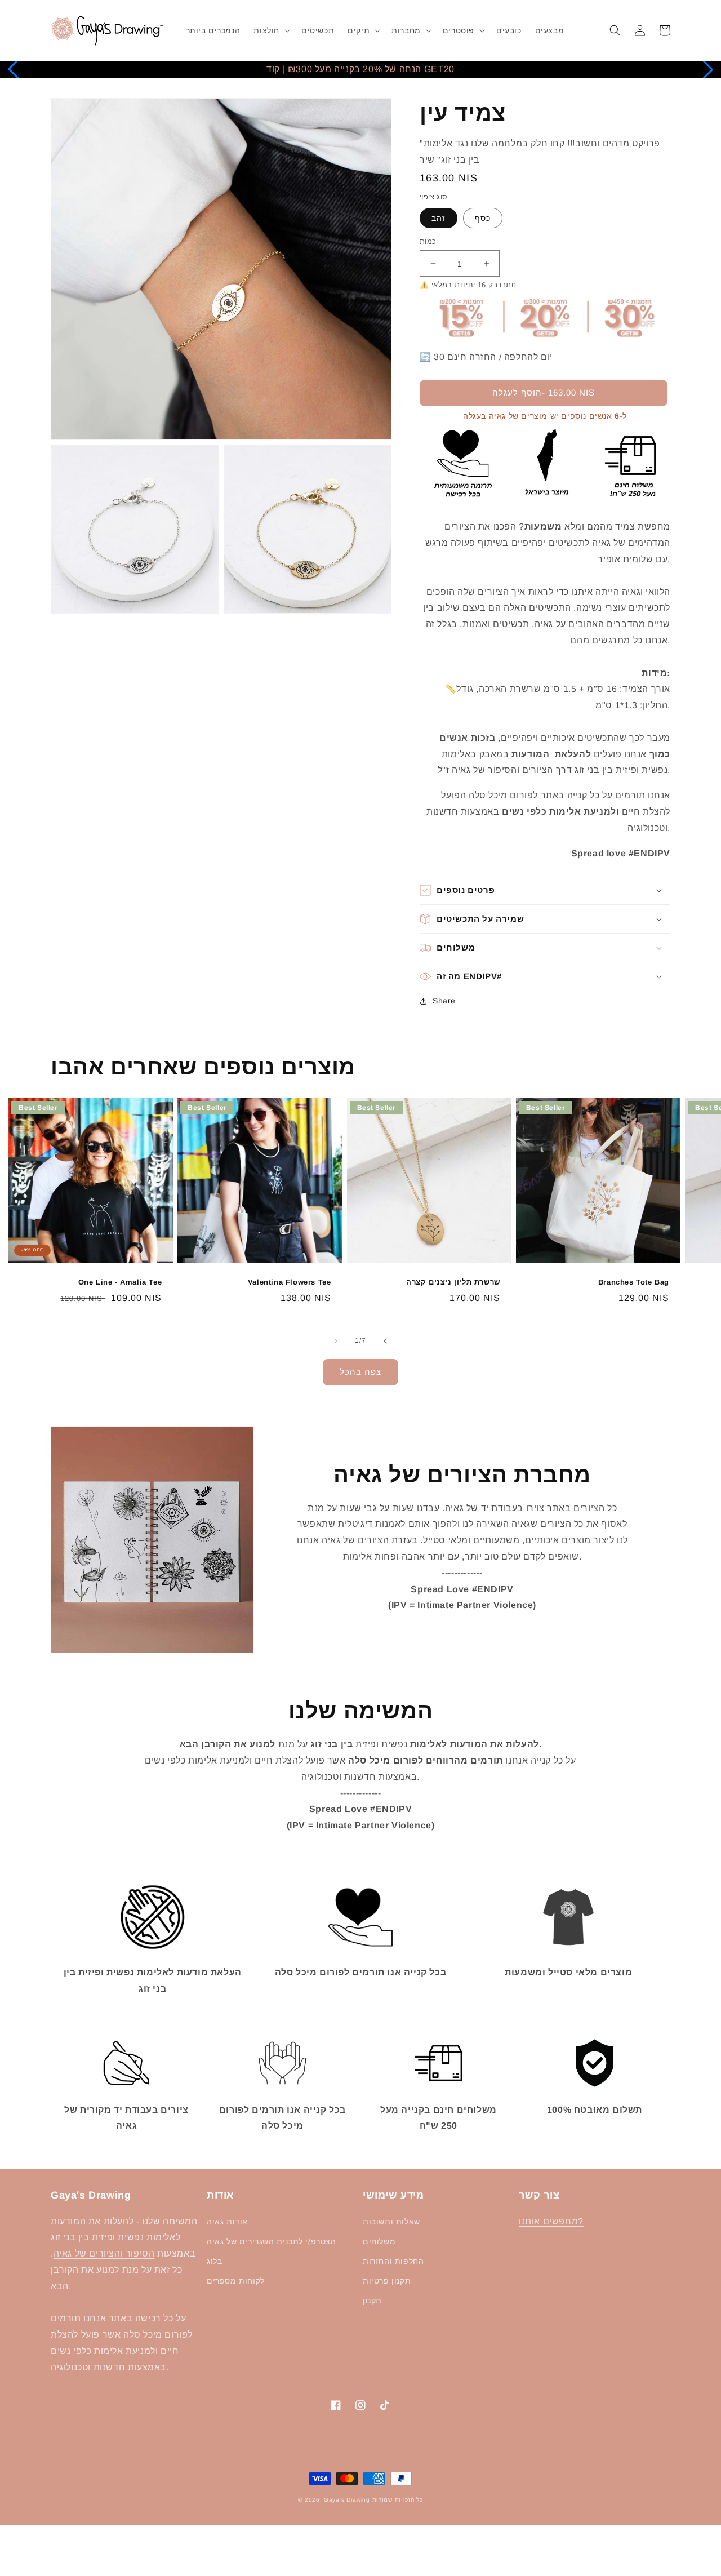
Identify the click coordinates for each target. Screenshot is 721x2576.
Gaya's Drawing (347, 2500)
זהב (439, 218)
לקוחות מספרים (236, 2281)
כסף (483, 218)
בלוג (214, 2261)
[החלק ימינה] (385, 1341)
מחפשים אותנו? (551, 2221)
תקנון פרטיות (387, 2281)
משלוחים (379, 2241)
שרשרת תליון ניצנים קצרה (453, 1282)
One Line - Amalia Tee (120, 1282)
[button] (271, 30)
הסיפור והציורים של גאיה (104, 2253)
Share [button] (444, 1001)
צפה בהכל (360, 1372)
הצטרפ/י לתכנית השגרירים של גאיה (272, 2241)
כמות (428, 241)
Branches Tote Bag (634, 1282)
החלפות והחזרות (393, 2261)
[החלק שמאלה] (336, 1341)
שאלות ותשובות (391, 2222)
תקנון (372, 2300)
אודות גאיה (227, 2222)
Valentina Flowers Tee (289, 1282)
